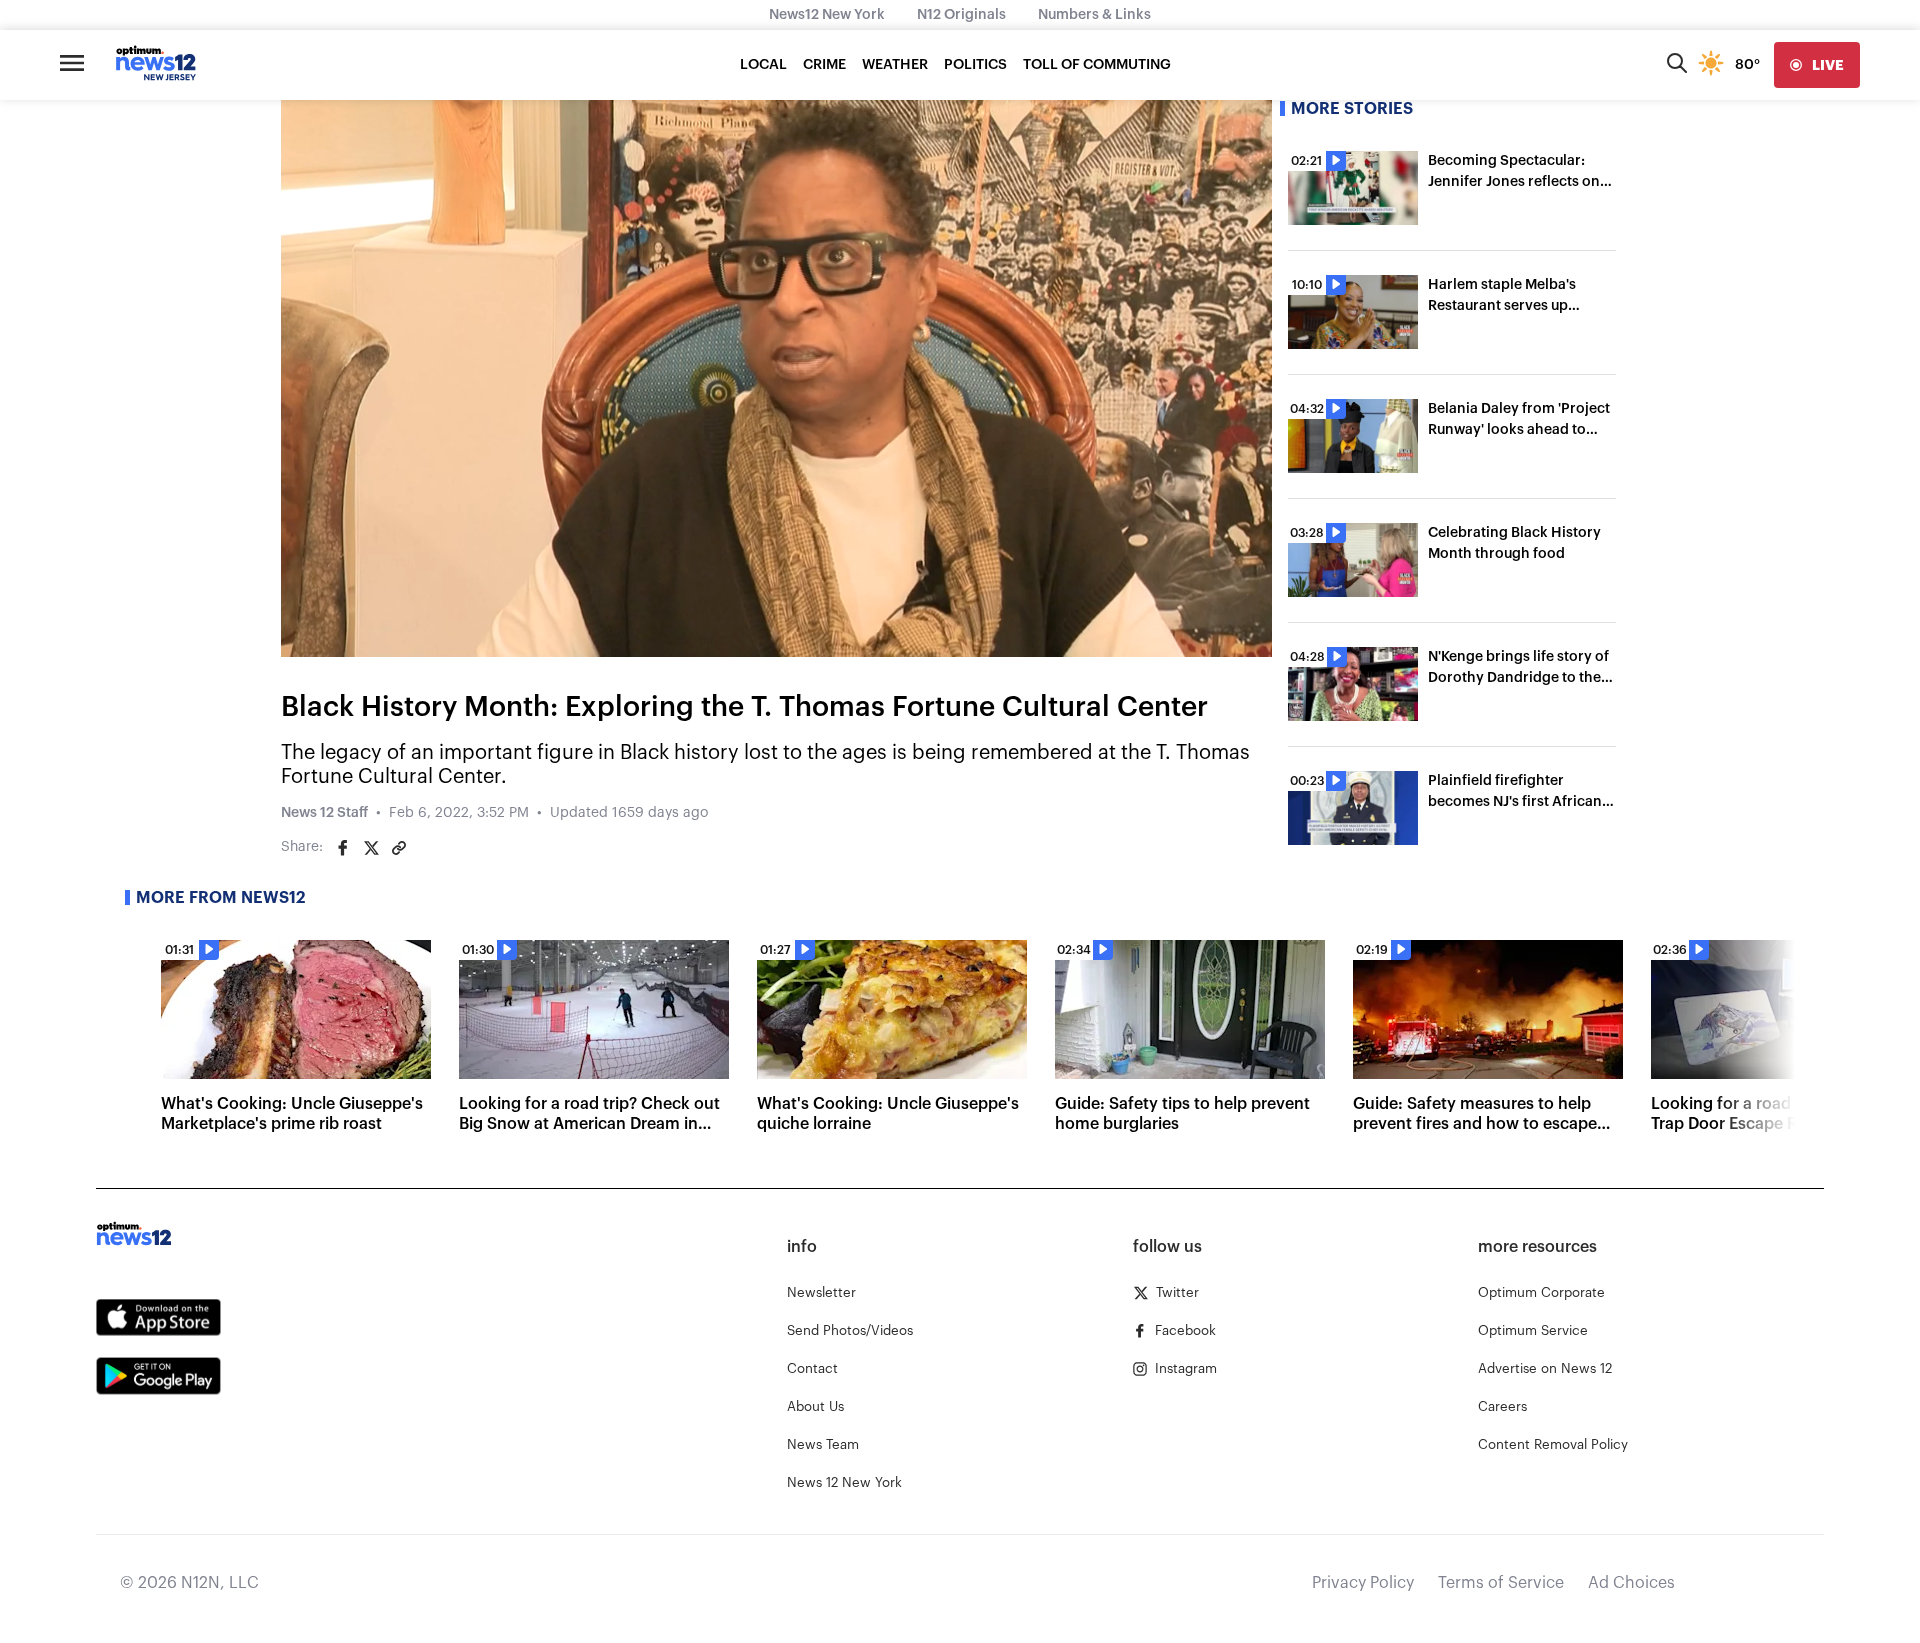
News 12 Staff (324, 813)
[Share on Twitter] (371, 848)
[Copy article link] (399, 848)
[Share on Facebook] (343, 848)
